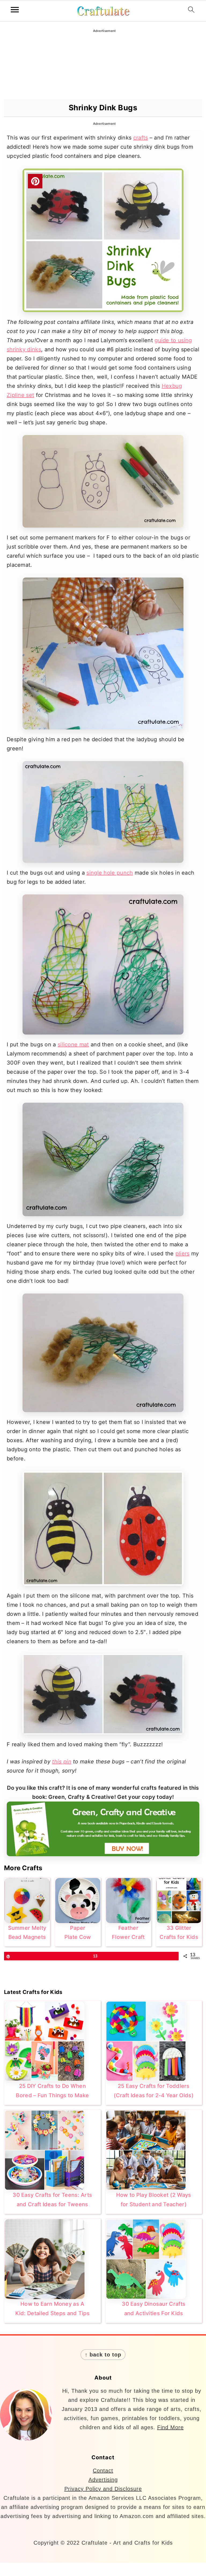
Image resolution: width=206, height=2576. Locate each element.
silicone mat (73, 1044)
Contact (103, 2471)
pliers (183, 1254)
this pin (62, 1762)
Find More (170, 2427)
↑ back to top (103, 2355)
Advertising (103, 2480)
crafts (141, 138)
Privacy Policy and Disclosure (103, 2489)
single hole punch (110, 873)
